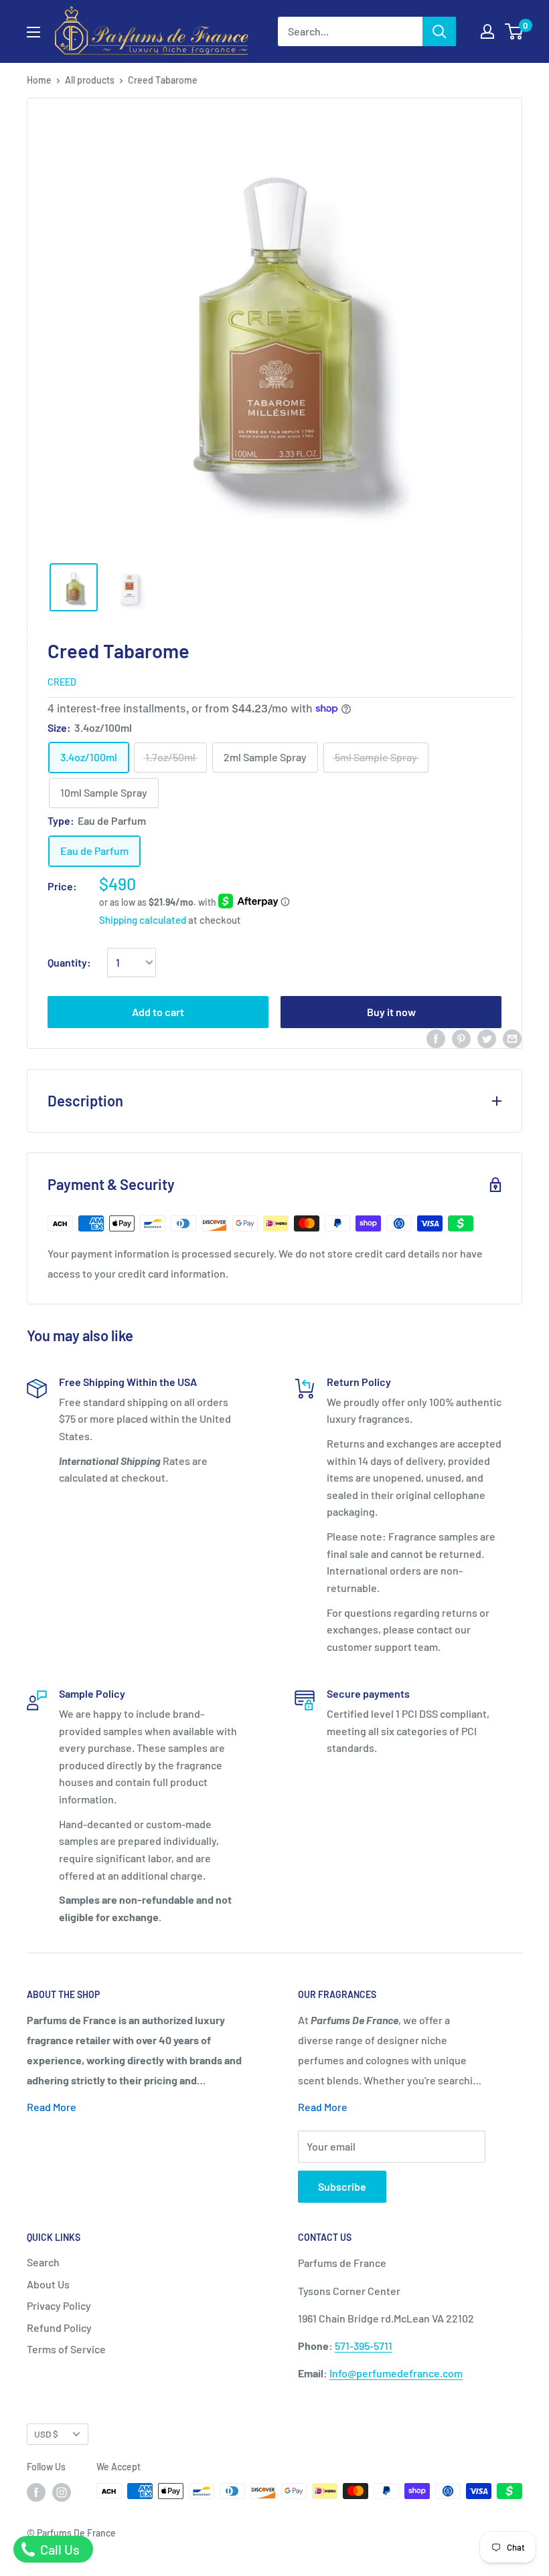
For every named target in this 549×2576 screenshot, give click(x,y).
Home (39, 80)
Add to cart (158, 1012)
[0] (515, 31)
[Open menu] (33, 32)
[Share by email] (512, 1038)
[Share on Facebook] (436, 1038)
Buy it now (391, 1012)
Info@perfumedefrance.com (396, 2373)
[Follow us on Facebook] (36, 2492)
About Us (48, 2284)
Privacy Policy (59, 2305)
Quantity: (69, 962)
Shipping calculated (143, 920)
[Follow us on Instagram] (62, 2492)
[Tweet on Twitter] (487, 1038)
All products (90, 80)
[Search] (439, 31)
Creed (62, 682)
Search (43, 2262)
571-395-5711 (364, 2346)
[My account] (487, 31)
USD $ (46, 2434)
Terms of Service (66, 2349)
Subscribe (342, 2186)
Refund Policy (59, 2327)
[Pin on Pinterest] (461, 1038)
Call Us (59, 2549)
